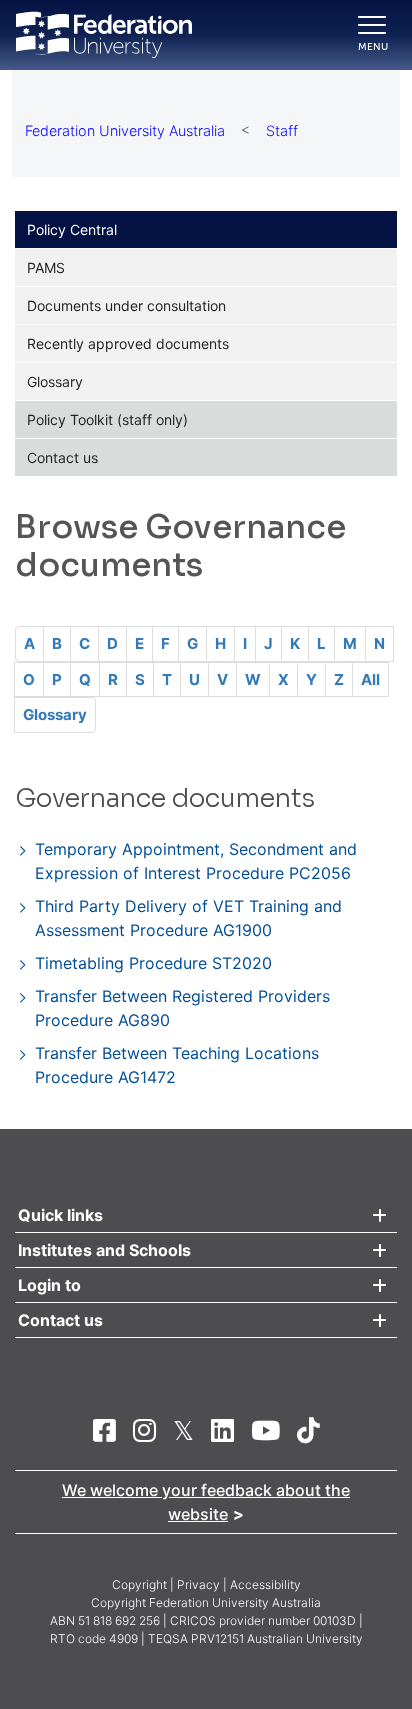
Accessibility (265, 1584)
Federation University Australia (125, 130)
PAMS (46, 267)
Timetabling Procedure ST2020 (153, 963)
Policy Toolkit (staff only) (107, 419)
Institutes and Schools (104, 1250)
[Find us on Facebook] (104, 1430)
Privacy (198, 1584)
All (370, 679)
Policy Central (72, 229)
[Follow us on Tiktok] (308, 1430)
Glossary (55, 381)
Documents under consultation (126, 305)
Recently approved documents (128, 343)
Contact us (62, 457)
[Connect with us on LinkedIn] (222, 1430)
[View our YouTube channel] (265, 1430)
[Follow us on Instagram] (144, 1430)
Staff (282, 130)
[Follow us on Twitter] (183, 1430)
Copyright (139, 1584)
